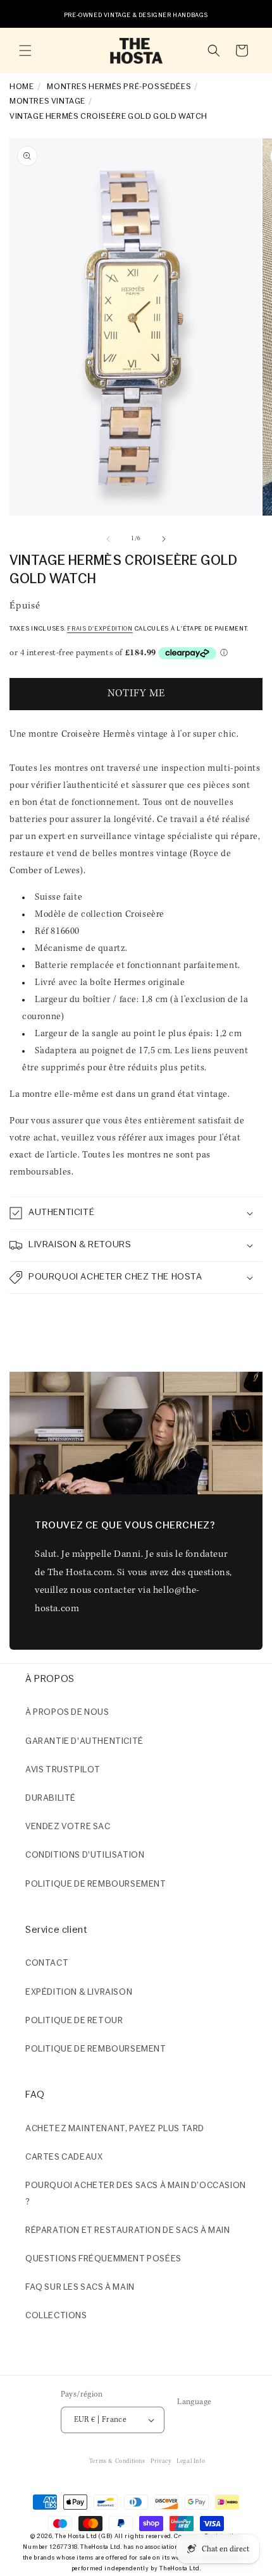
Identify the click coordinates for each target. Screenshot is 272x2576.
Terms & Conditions (117, 2461)
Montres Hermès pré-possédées (119, 87)
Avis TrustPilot (63, 1770)
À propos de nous (67, 1713)
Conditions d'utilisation (85, 1855)
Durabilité (51, 1799)
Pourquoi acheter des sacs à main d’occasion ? (136, 2194)
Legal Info (191, 2461)
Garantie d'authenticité (84, 1742)
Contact (47, 1963)
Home (22, 87)
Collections (56, 2316)
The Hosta (70, 2537)
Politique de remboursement (96, 1884)
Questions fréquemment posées (103, 2259)
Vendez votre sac (68, 1827)
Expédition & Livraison (79, 1992)
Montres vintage (47, 101)
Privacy (161, 2461)
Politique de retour (74, 2021)
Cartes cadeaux (64, 2157)
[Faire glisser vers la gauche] (108, 539)
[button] (25, 51)
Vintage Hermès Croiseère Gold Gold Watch (108, 117)
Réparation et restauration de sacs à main (128, 2231)
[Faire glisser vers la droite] (164, 539)
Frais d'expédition (100, 629)
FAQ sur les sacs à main (80, 2288)
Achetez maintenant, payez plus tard (115, 2129)
